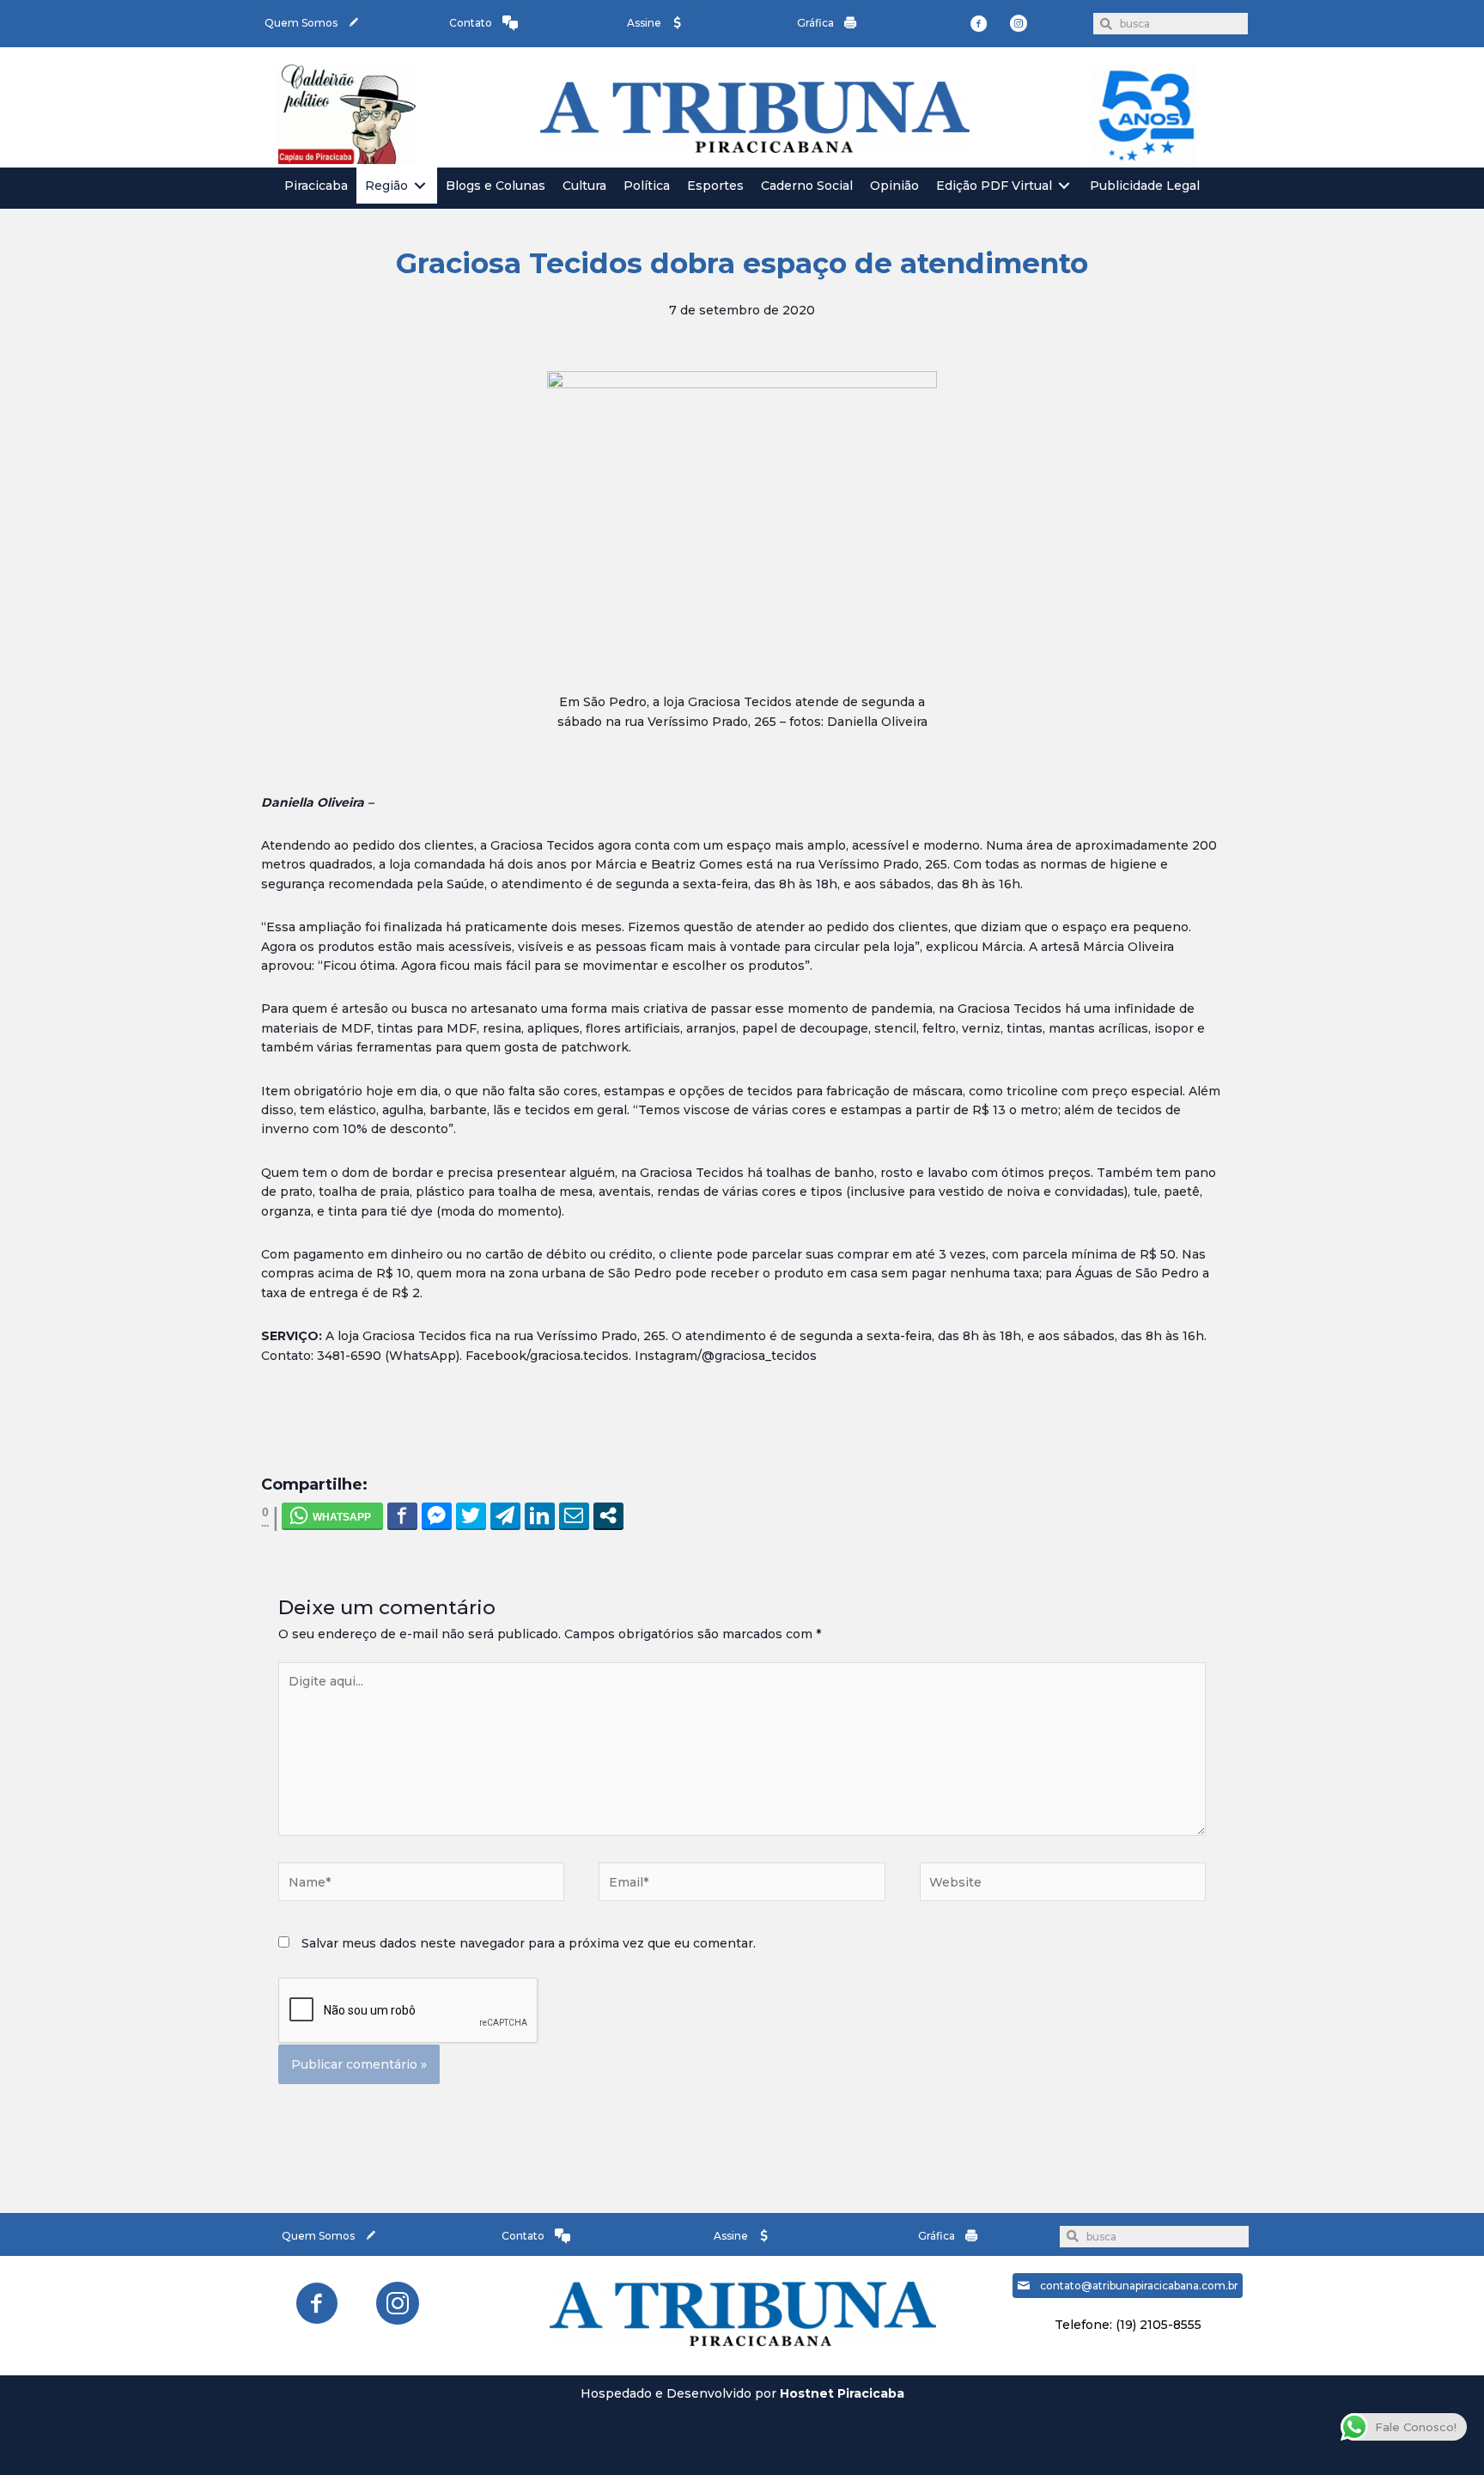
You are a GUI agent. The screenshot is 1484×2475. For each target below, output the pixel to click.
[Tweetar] (471, 1515)
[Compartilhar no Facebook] (402, 1515)
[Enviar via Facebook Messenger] (437, 1515)
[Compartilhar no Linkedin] (540, 1515)
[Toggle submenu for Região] (420, 186)
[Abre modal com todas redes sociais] (608, 1515)
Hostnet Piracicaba (842, 2393)
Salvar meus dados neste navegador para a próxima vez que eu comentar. (529, 1943)
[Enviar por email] (574, 1515)
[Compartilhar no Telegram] (505, 1515)
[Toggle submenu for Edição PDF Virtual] (1064, 186)
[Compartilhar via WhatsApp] (332, 1515)
